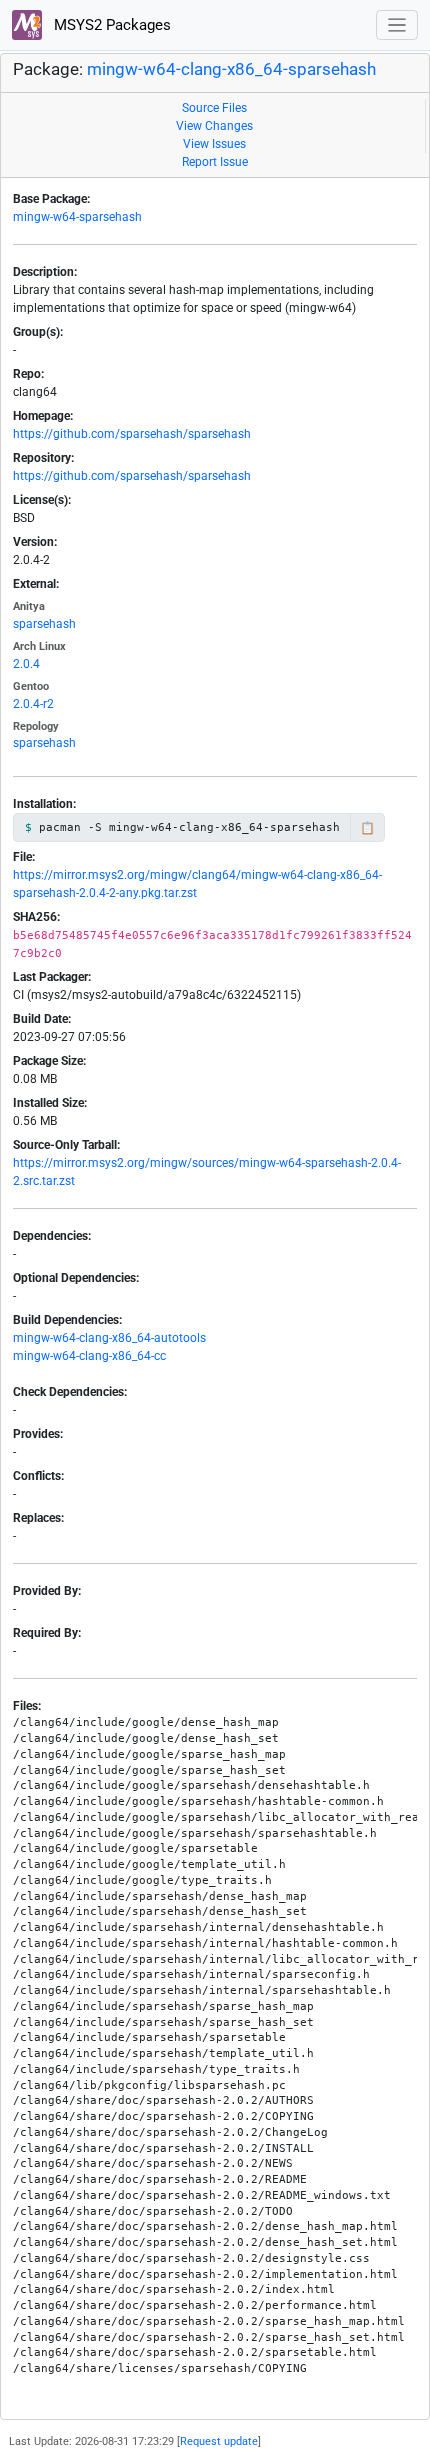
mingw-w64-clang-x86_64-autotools (109, 1338)
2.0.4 (26, 664)
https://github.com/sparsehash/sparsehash (132, 434)
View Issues (214, 144)
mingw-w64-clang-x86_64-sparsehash (231, 69)
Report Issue (215, 162)
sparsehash (44, 624)
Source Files (214, 108)
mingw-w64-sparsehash (77, 217)
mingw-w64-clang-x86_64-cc (89, 1356)
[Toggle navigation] (397, 25)
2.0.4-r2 (33, 704)
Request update (219, 2441)
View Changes (214, 126)
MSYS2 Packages (110, 25)
